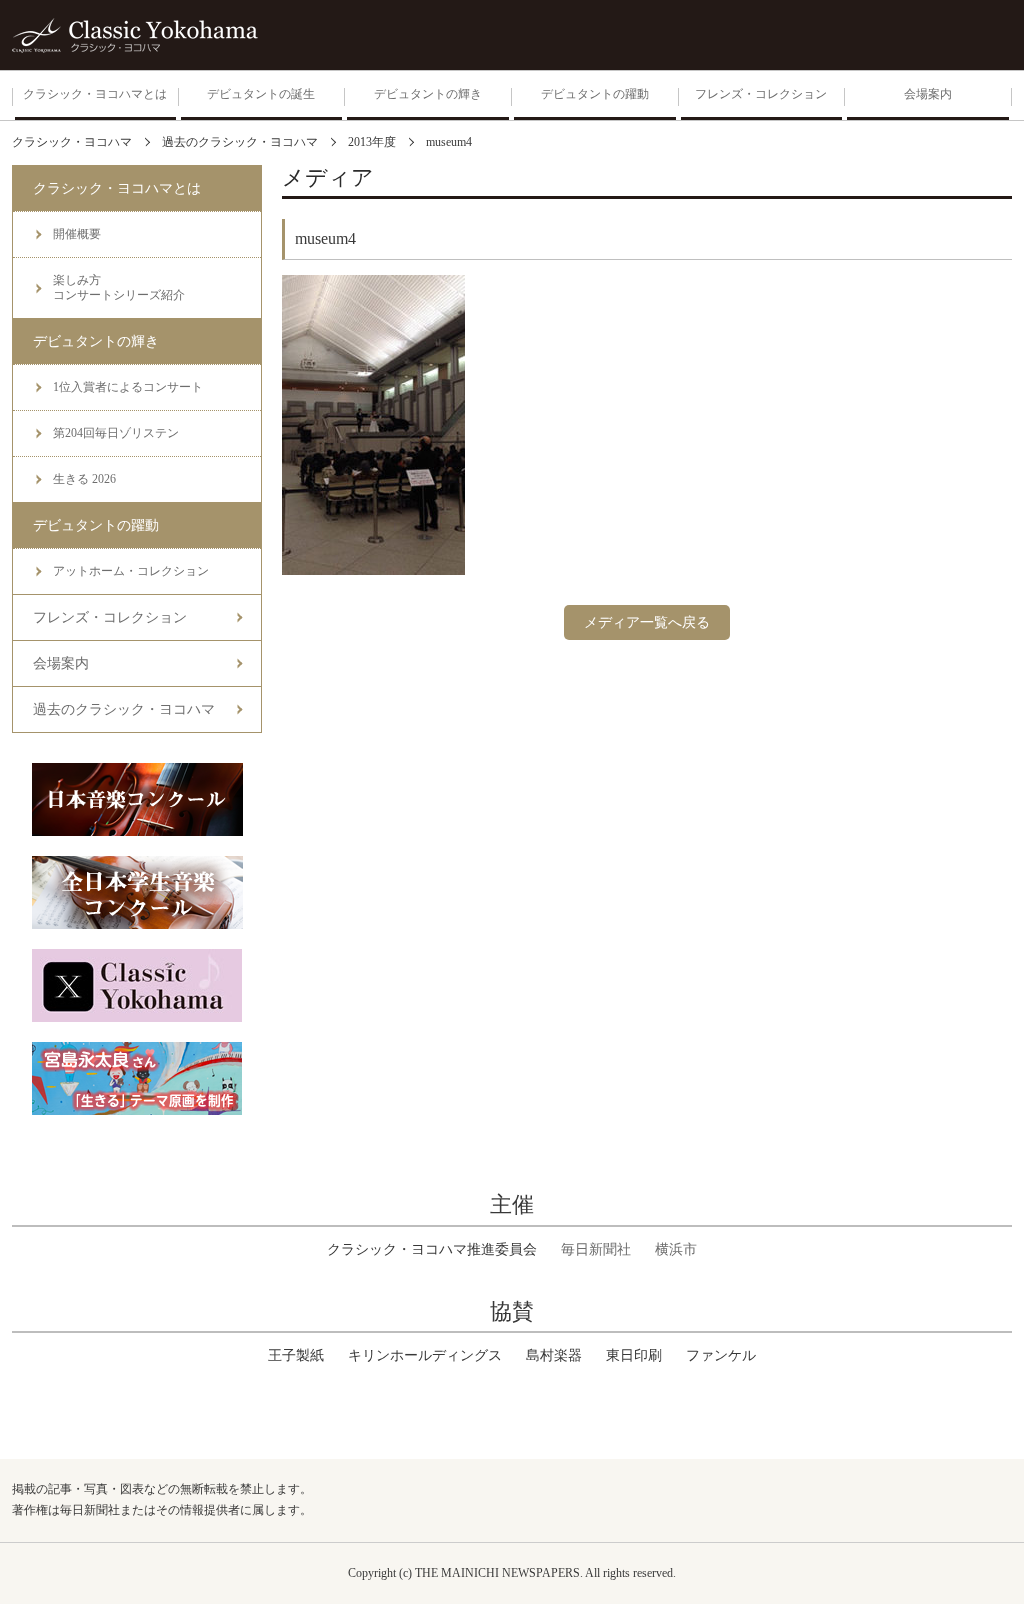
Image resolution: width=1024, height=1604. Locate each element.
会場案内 (61, 663)
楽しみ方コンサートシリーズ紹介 (119, 287)
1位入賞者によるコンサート (128, 387)
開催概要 (77, 234)
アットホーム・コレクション (131, 571)
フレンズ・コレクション (110, 617)
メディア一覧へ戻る (647, 622)
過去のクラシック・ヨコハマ (124, 709)
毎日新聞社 (596, 1249)
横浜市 (676, 1249)
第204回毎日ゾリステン (116, 433)
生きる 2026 (84, 479)
